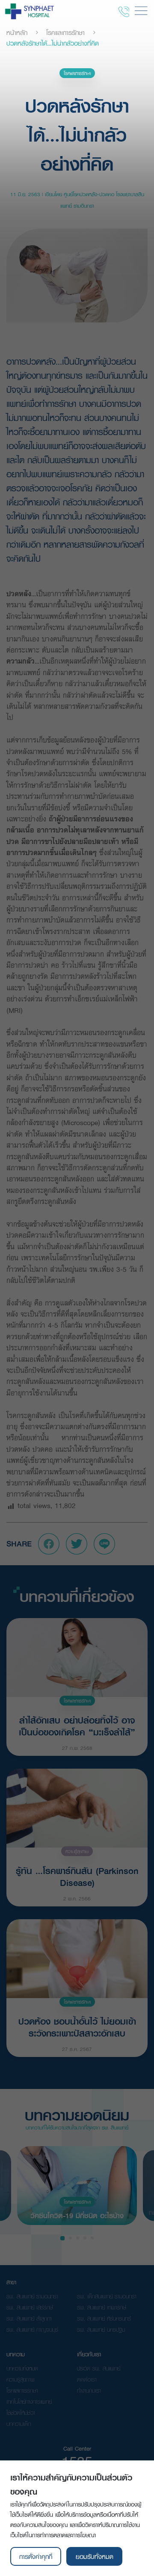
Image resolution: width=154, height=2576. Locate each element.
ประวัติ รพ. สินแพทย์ (99, 2368)
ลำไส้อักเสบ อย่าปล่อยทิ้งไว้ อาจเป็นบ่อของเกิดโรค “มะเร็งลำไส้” (77, 1725)
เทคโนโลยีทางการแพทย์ (29, 2402)
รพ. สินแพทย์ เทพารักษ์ (102, 2307)
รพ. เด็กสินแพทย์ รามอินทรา (107, 2296)
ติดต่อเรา (87, 2379)
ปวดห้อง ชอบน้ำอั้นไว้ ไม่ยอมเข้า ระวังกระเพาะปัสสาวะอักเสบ (77, 2026)
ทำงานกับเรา (89, 2390)
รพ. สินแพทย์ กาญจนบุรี (32, 2329)
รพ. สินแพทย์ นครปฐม (101, 2329)
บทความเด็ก (19, 2424)
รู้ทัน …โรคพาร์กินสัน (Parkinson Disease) (77, 1876)
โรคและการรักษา (65, 32)
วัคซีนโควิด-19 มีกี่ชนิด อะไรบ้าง (77, 2215)
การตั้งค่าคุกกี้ (36, 2556)
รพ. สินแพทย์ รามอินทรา (32, 2296)
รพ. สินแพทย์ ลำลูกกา (29, 2318)
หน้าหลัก (17, 32)
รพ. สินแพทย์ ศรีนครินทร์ (104, 2318)
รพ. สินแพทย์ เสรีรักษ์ (30, 2307)
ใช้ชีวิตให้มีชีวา (21, 2413)
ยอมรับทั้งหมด (95, 2556)
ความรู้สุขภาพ (77, 1851)
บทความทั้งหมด (22, 2368)
